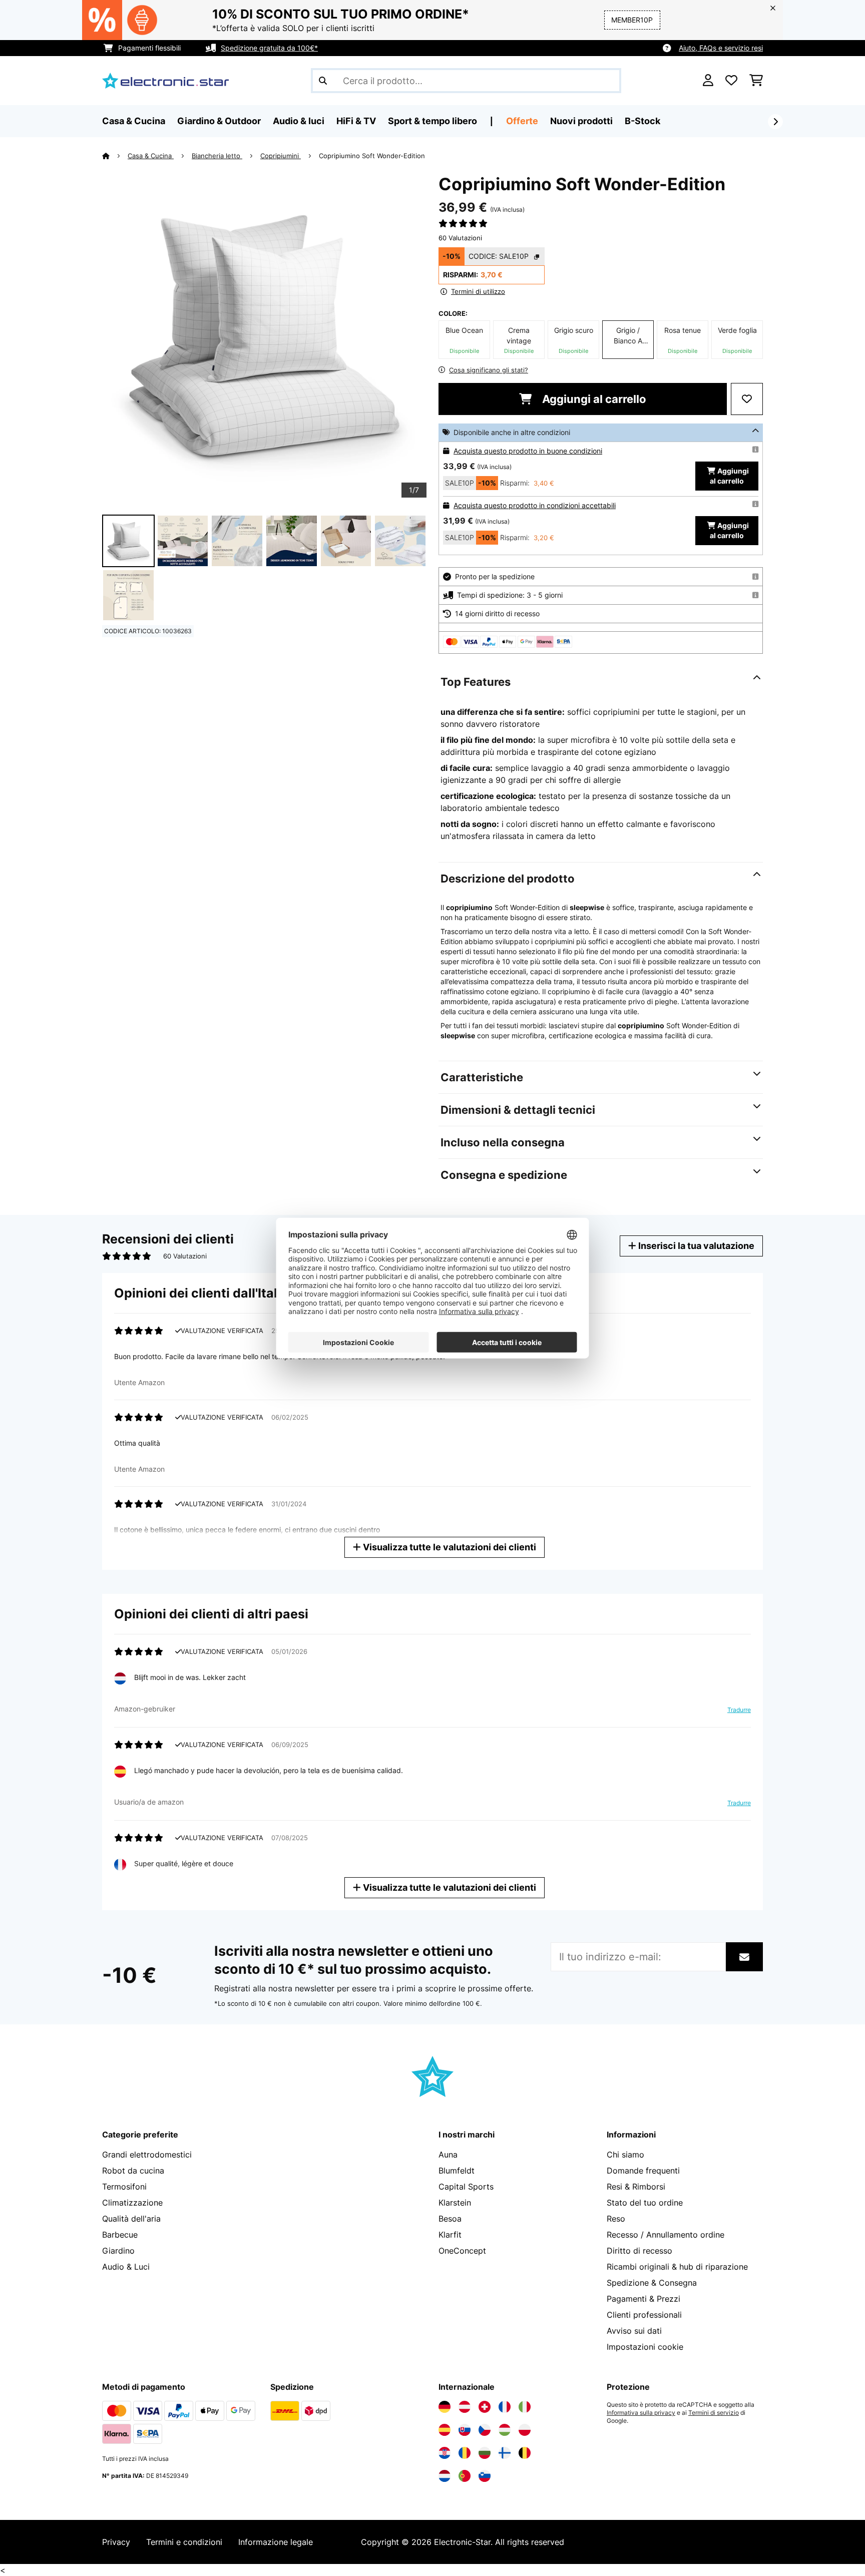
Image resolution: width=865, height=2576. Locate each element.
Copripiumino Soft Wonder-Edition (372, 156)
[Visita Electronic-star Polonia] (525, 2430)
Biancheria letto (217, 156)
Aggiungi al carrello (593, 399)
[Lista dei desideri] (731, 81)
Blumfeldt (457, 2171)
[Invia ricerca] (323, 81)
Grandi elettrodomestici (147, 2155)
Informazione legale (276, 2542)
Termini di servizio (714, 2413)
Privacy (116, 2542)
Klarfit (450, 2235)
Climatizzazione (132, 2203)
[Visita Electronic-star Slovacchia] (465, 2430)
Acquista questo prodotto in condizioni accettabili (535, 505)
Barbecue (120, 2235)
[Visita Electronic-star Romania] (465, 2453)
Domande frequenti (643, 2171)
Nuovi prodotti (581, 121)
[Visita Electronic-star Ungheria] (505, 2430)
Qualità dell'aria (131, 2219)
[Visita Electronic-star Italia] (525, 2407)
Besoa (450, 2219)
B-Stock (642, 121)
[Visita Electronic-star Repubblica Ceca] (485, 2430)
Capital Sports (466, 2187)
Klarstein (455, 2203)
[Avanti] (775, 122)
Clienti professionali (644, 2315)
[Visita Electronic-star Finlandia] (505, 2453)
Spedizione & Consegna (652, 2283)
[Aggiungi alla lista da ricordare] (747, 399)
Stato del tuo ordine (645, 2203)
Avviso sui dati (634, 2331)
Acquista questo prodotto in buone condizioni (528, 451)
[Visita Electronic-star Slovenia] (485, 2476)
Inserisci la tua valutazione (695, 1246)
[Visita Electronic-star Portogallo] (465, 2476)
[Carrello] (756, 81)
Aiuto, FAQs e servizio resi (721, 48)
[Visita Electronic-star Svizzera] (485, 2407)
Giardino (118, 2251)
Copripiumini (281, 156)
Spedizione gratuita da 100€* (269, 48)
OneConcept (462, 2251)
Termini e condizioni (184, 2542)
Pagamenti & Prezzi (643, 2299)
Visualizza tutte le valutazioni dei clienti (449, 1547)
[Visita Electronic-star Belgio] (525, 2453)
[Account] (708, 81)
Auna (448, 2155)
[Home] (115, 156)
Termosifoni (124, 2187)
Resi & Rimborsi (636, 2187)
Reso (616, 2219)
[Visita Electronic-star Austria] (465, 2407)
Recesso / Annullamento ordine (666, 2235)
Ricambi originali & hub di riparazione (677, 2267)
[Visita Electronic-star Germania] (445, 2407)
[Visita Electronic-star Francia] (505, 2407)
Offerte (522, 121)
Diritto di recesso (639, 2251)
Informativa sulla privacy (641, 2413)
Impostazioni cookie (645, 2347)
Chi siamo (625, 2155)
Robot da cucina (133, 2171)
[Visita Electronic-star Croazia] (445, 2453)
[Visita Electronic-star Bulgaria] (485, 2453)
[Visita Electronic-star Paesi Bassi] (445, 2476)
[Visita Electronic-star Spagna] (445, 2430)
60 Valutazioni (460, 238)
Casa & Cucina (151, 156)
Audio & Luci (126, 2267)
